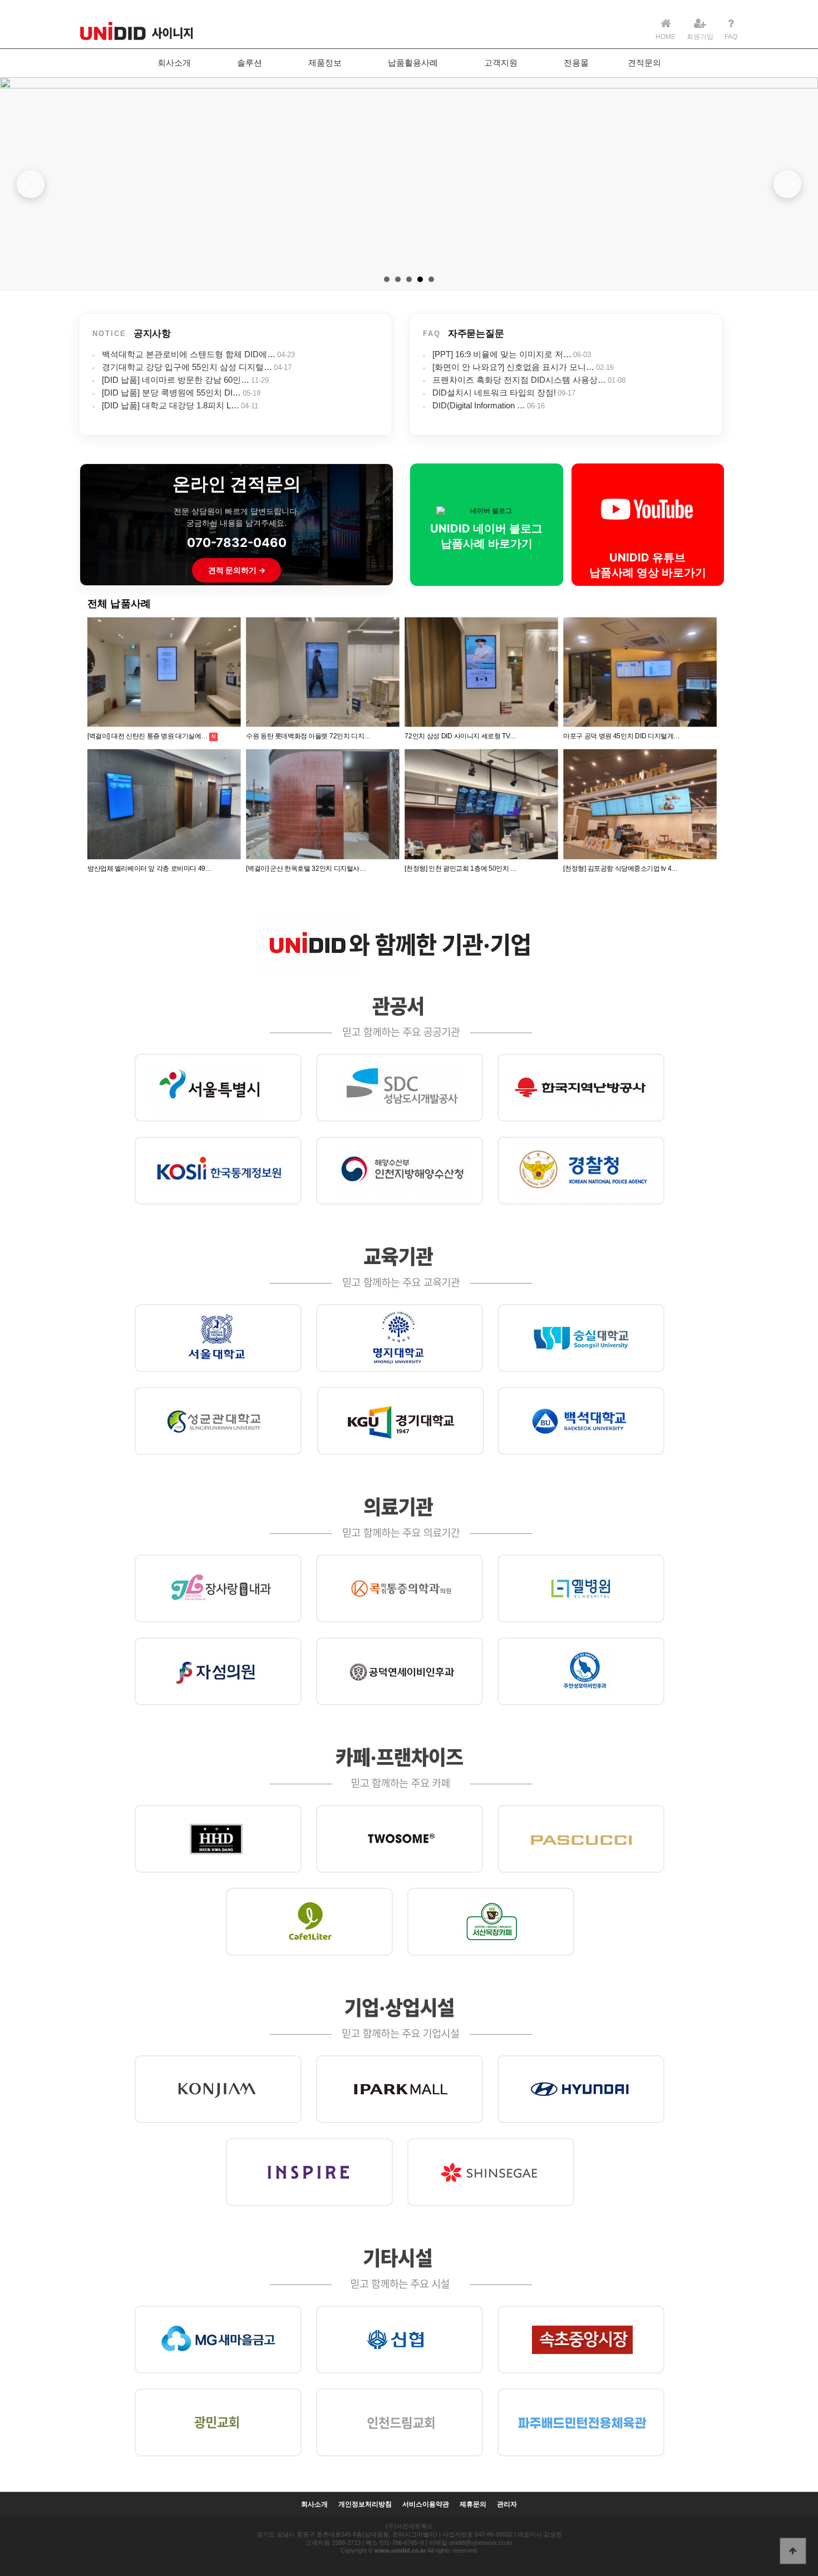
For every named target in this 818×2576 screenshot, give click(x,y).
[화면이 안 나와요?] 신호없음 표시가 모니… (513, 367)
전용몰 (576, 63)
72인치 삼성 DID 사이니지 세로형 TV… (460, 736)
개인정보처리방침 (365, 2505)
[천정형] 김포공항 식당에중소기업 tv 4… (620, 869)
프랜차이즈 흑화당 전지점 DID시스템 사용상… (519, 380)
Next (787, 184)
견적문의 (644, 63)
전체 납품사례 (119, 604)
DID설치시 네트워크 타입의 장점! (494, 393)
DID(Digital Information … (479, 405)
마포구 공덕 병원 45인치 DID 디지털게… (621, 736)
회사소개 (174, 63)
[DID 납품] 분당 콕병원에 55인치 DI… (171, 393)
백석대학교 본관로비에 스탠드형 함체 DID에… (189, 354)
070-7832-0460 (237, 542)
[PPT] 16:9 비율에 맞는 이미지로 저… (502, 354)
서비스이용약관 (426, 2505)
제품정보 (325, 63)
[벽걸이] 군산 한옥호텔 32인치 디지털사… (306, 869)
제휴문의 (473, 2505)
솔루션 (250, 63)
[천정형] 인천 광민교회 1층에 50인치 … (461, 869)
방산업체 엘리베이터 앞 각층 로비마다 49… (150, 869)
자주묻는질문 (476, 334)
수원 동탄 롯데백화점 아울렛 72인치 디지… (308, 736)
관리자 (507, 2505)
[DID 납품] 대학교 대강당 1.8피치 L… (171, 405)
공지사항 (152, 334)
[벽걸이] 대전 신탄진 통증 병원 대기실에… (147, 736)
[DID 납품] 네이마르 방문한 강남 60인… (176, 380)
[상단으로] (793, 2551)
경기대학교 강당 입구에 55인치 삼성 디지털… (187, 367)
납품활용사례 (413, 63)
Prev (31, 184)
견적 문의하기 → (237, 570)
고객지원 (501, 63)
